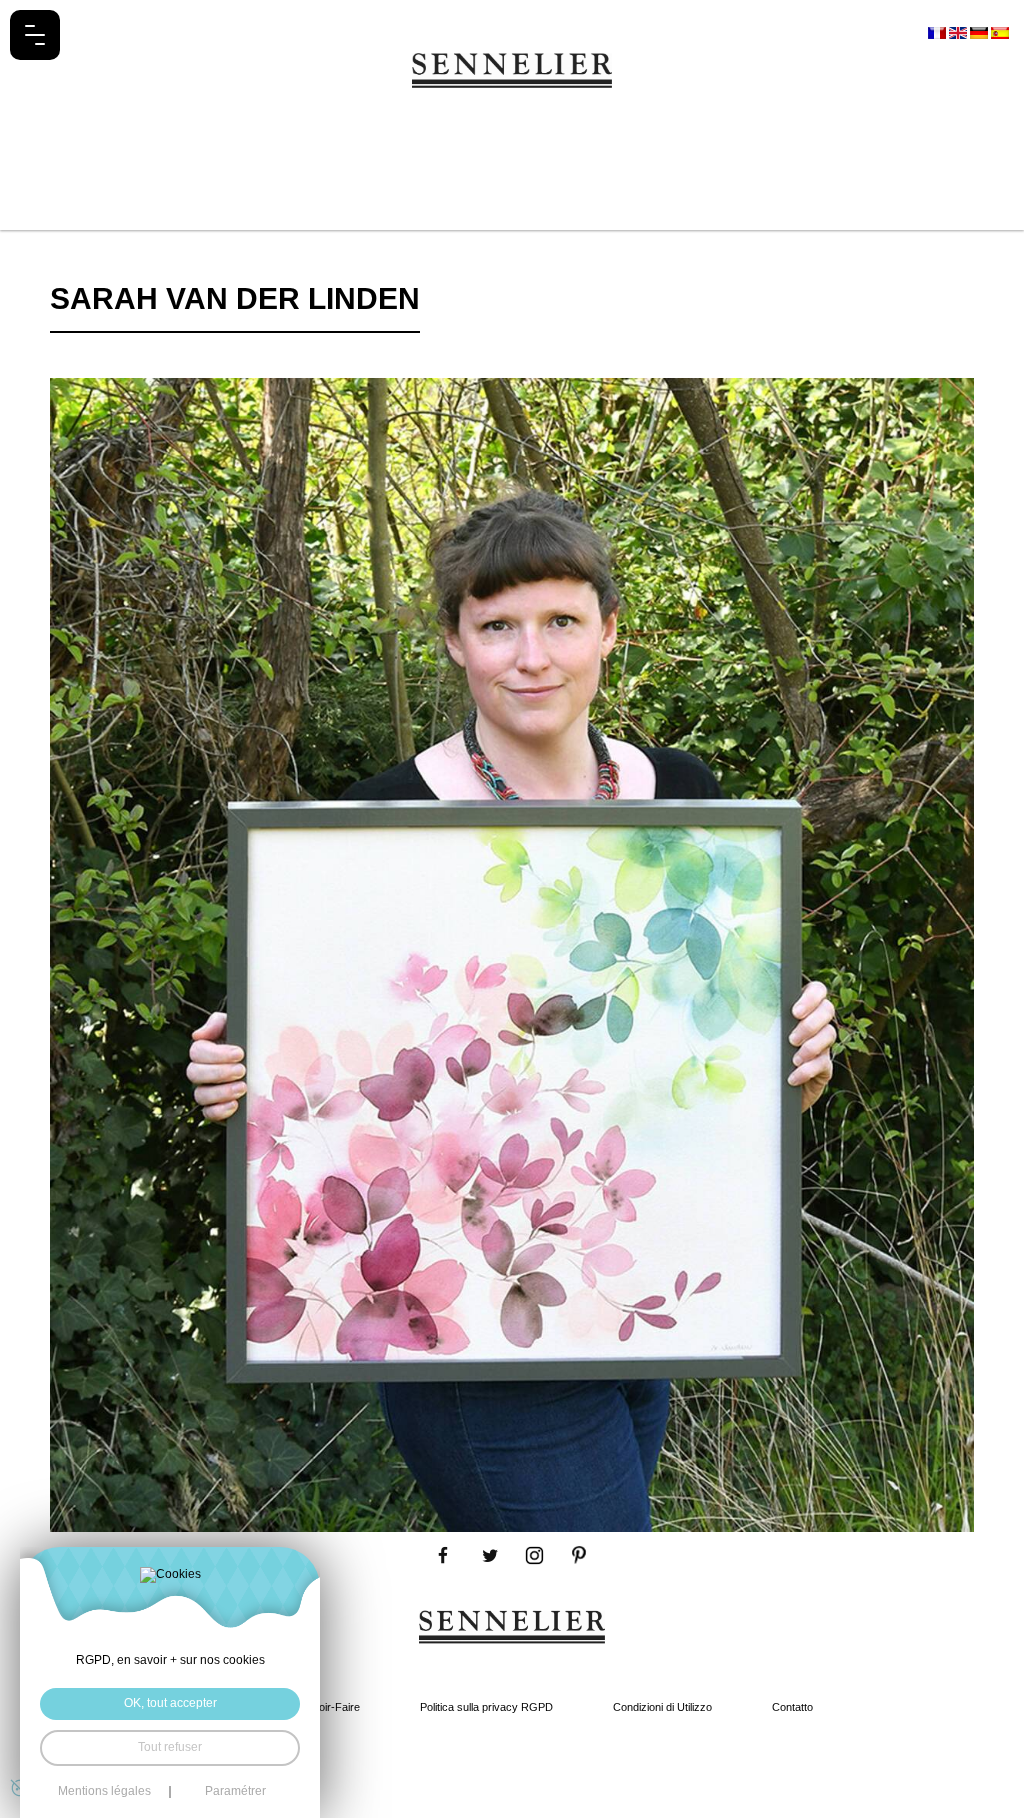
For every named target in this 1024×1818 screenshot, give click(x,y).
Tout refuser (170, 1747)
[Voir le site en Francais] (938, 32)
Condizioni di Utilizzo (662, 1707)
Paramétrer (235, 1792)
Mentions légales (104, 1792)
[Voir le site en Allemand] (980, 32)
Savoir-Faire (330, 1707)
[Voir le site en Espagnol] (1000, 32)
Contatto (792, 1707)
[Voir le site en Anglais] (959, 32)
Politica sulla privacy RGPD (486, 1707)
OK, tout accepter (170, 1703)
